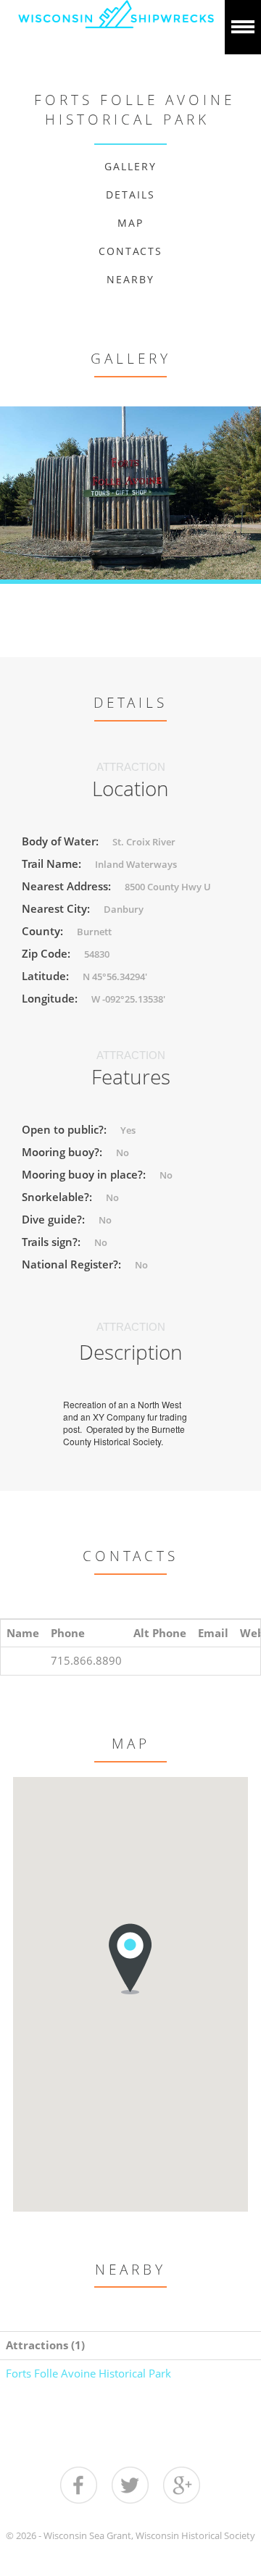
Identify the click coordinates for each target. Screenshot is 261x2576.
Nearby (130, 279)
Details (130, 195)
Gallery (130, 166)
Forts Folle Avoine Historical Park (88, 2373)
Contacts (130, 251)
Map (130, 223)
